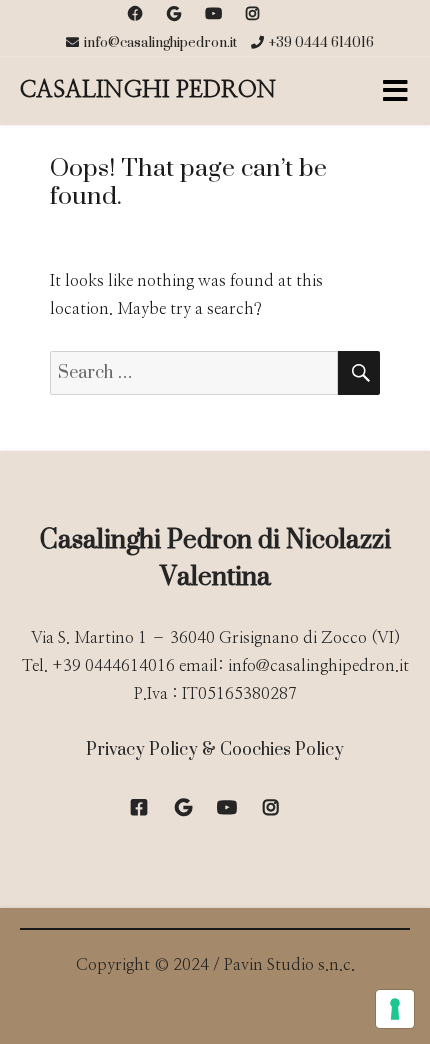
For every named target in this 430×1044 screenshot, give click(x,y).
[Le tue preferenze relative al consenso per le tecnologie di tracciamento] (395, 1009)
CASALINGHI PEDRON (148, 90)
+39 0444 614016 (321, 43)
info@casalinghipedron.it (160, 43)
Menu (395, 91)
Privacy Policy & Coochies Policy (215, 750)
